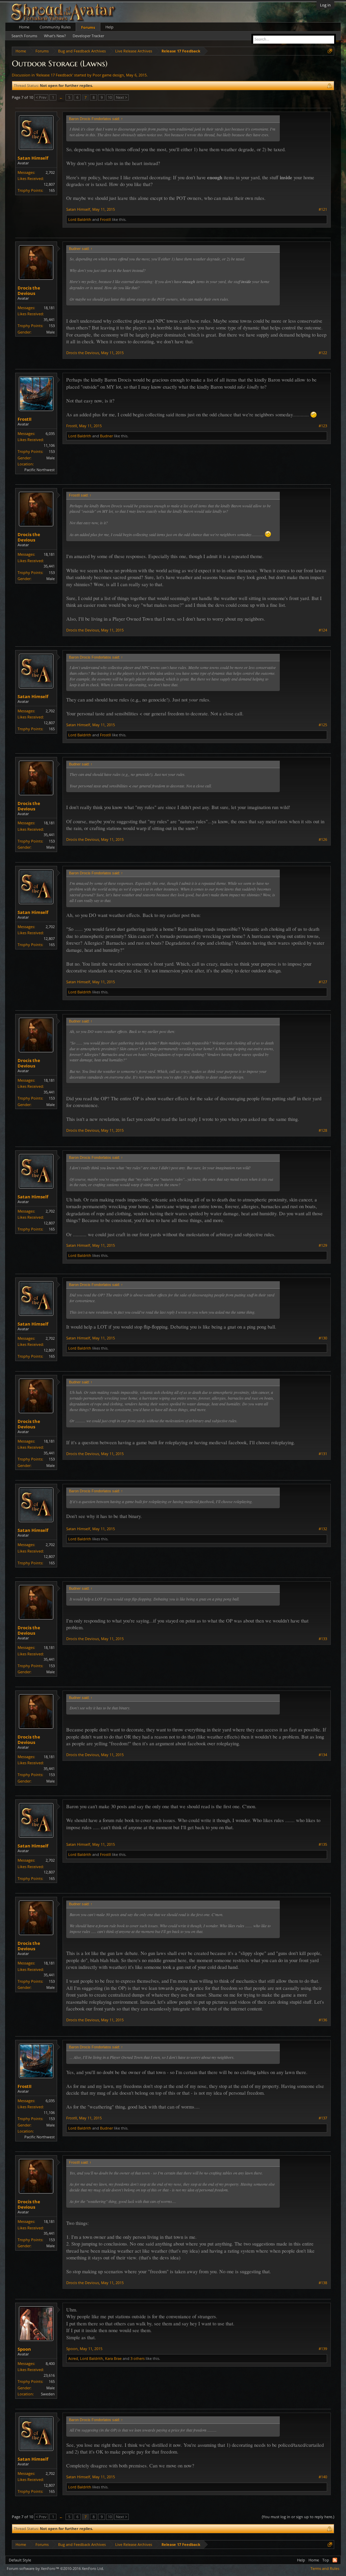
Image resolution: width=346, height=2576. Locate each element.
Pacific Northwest (40, 470)
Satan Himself (33, 158)
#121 (323, 209)
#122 (323, 353)
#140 (323, 2477)
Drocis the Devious (29, 291)
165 (52, 190)
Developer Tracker (88, 36)
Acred (73, 2358)
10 (110, 97)
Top (326, 2560)
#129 (323, 1245)
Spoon (24, 2349)
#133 (323, 1639)
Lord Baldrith (80, 219)
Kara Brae (113, 2358)
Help (109, 27)
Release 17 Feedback (54, 75)
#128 (323, 1130)
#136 (323, 2020)
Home (24, 27)
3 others (138, 2358)
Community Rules (55, 27)
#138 (323, 2283)
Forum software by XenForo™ (55, 2568)
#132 (323, 1529)
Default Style (20, 2560)
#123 (323, 426)
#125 (323, 725)
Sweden (48, 2394)
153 (52, 326)
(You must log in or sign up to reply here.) (298, 2517)
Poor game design (108, 75)
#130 (323, 1338)
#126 (323, 839)
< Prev (41, 97)
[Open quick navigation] (330, 51)
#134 (323, 1755)
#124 (323, 630)
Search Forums (24, 36)
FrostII (105, 219)
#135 (323, 1844)
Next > (121, 97)
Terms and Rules (325, 2568)
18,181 (49, 308)
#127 (323, 982)
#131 (323, 1454)
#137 (323, 2118)
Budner (106, 436)
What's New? (55, 36)
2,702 (50, 172)
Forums (88, 27)
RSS (335, 2560)
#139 (323, 2349)
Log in (325, 5)
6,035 (50, 433)
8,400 (50, 2363)
